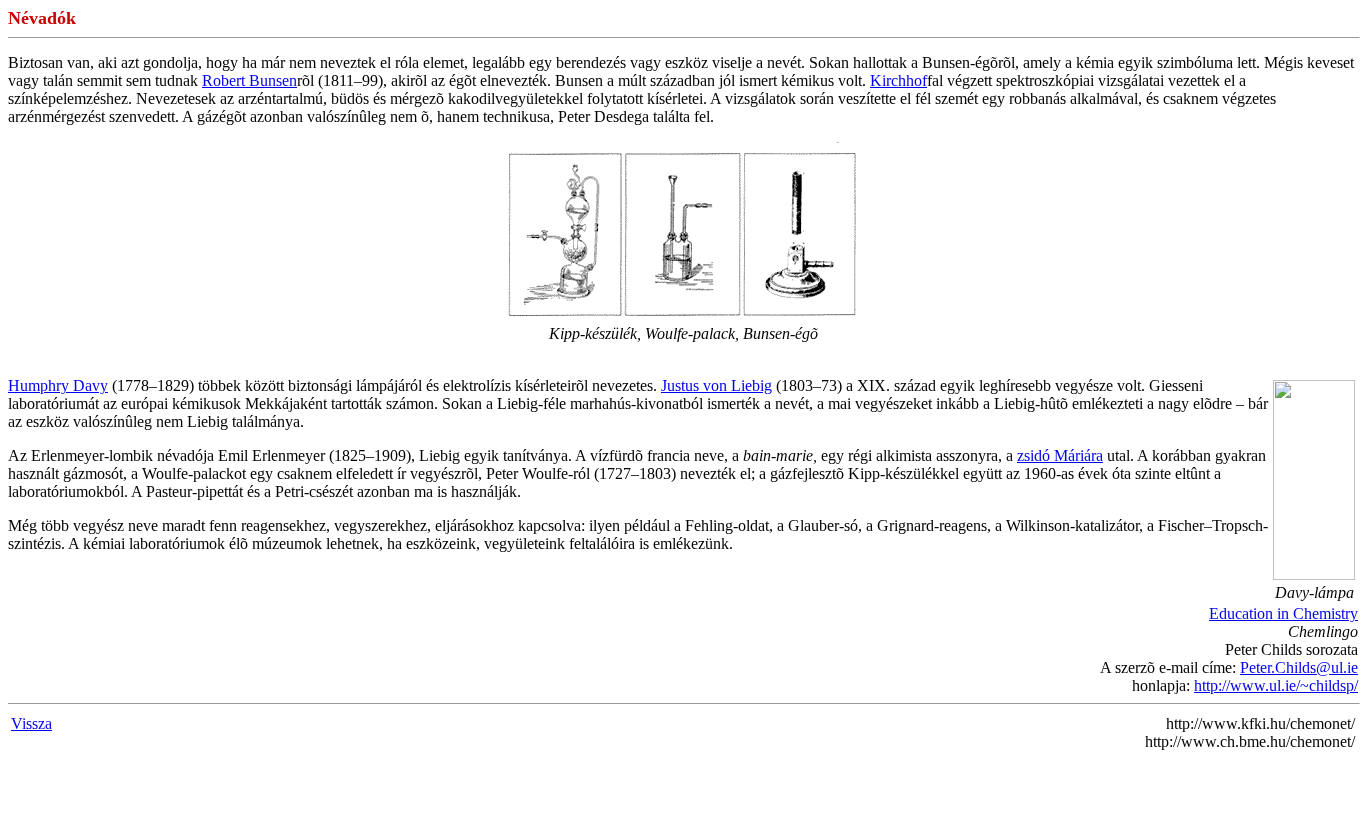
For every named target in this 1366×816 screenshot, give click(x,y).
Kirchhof (898, 80)
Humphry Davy (58, 385)
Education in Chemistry (1283, 613)
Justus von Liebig (716, 385)
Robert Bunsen (249, 80)
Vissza (31, 723)
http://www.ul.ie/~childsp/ (1276, 685)
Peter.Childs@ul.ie (1299, 667)
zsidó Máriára (1060, 455)
